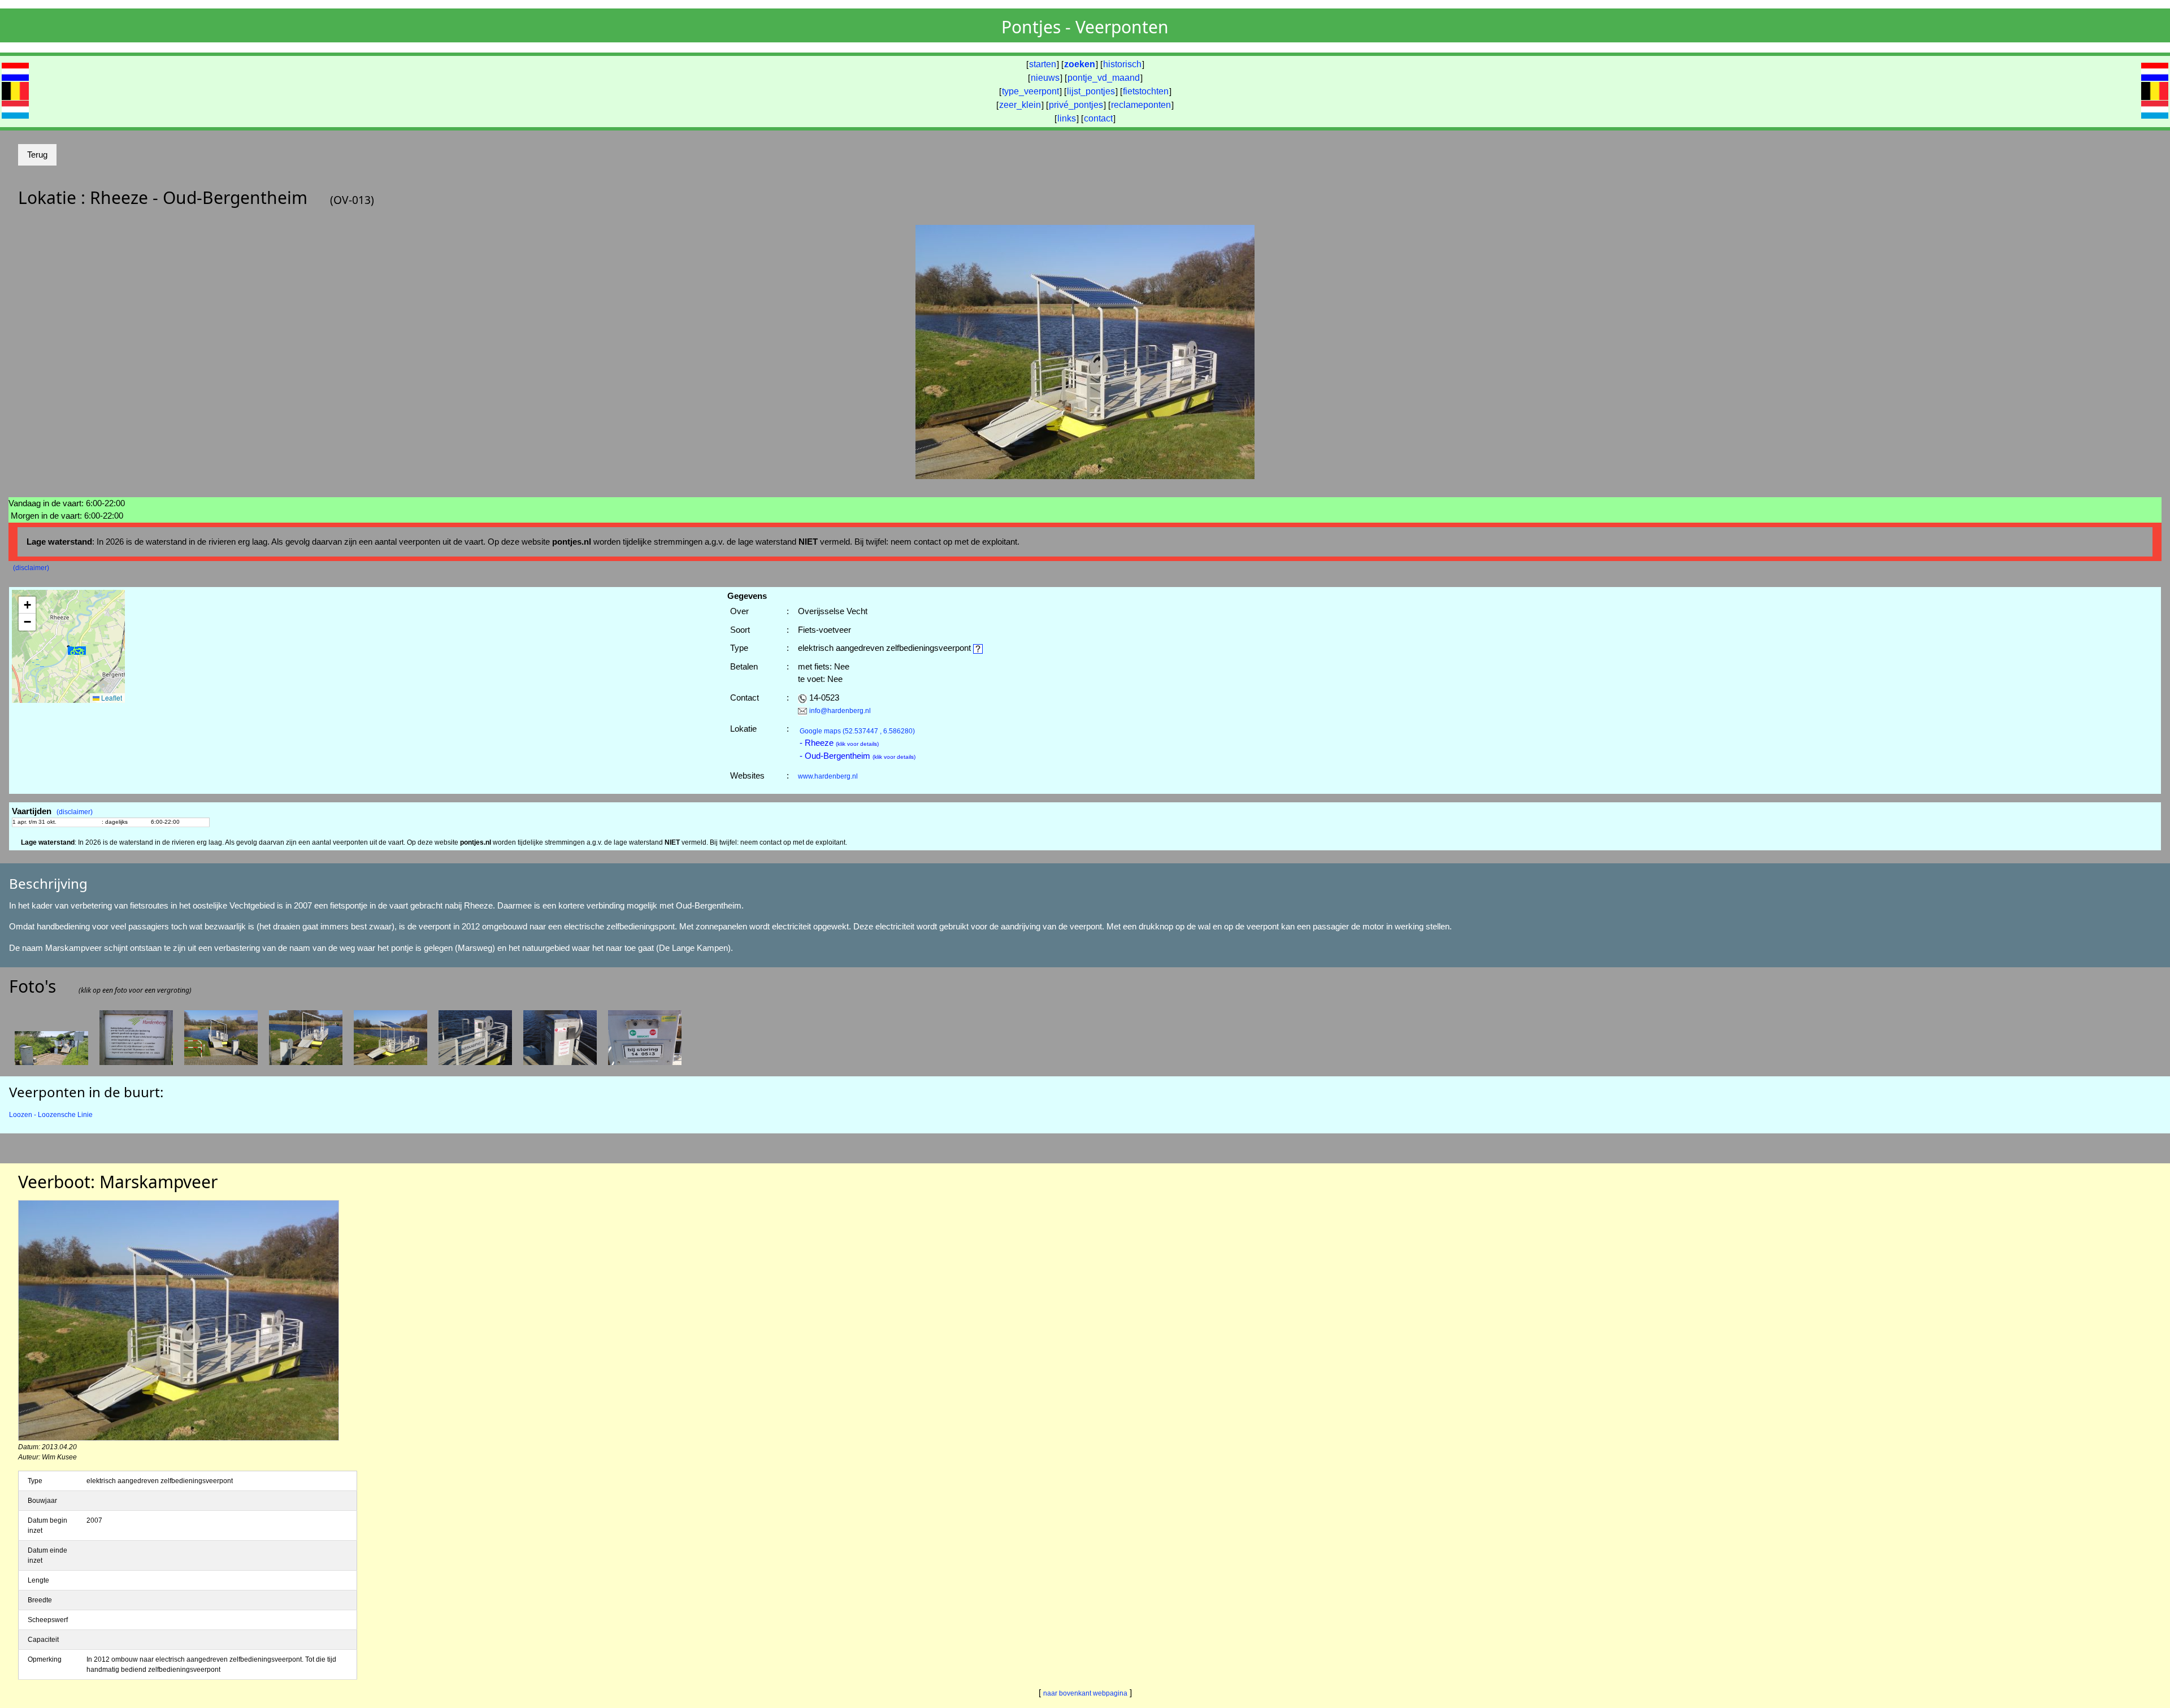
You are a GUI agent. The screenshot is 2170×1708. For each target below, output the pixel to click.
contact (1098, 118)
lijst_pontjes (1091, 91)
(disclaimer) (31, 568)
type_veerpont (1030, 91)
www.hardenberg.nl (828, 776)
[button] (77, 651)
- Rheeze (839, 743)
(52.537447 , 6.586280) (857, 731)
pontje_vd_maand (1104, 78)
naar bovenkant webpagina (1085, 1693)
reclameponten (1141, 105)
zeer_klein (1020, 105)
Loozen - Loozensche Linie (51, 1115)
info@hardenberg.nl (840, 711)
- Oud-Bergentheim (858, 756)
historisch (1122, 64)
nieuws (1045, 78)
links (1067, 118)
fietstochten (1146, 91)
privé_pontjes (1076, 105)
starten (1043, 64)
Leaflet (111, 697)
